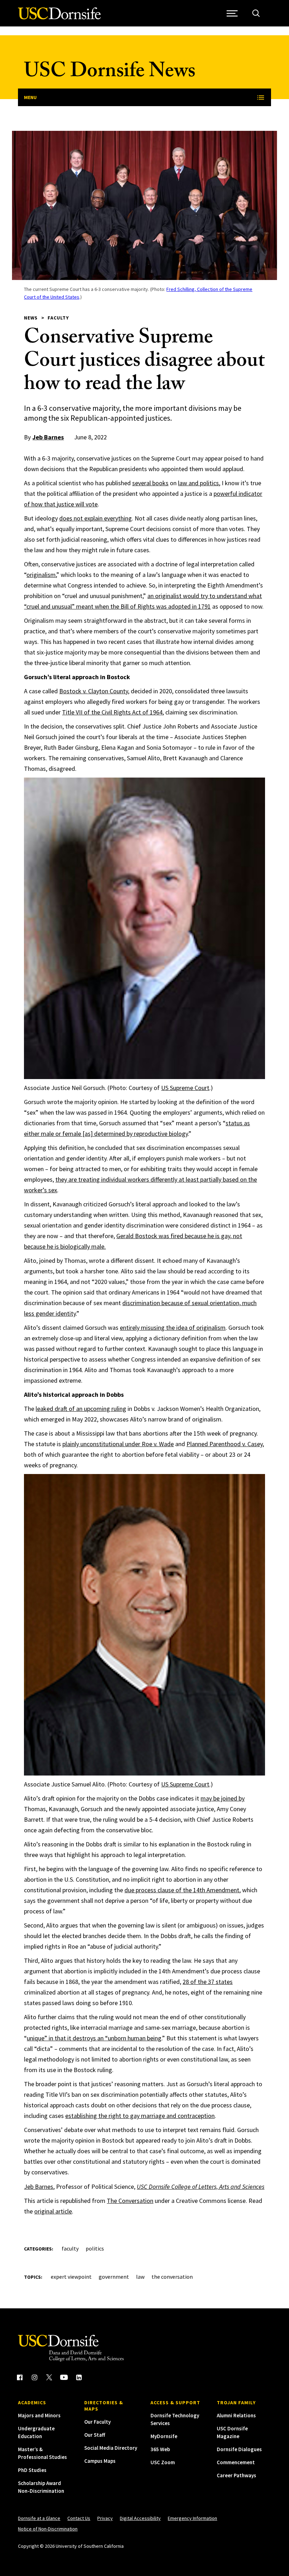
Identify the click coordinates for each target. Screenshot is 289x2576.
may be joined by (223, 1798)
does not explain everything (96, 518)
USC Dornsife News (110, 73)
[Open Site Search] (256, 13)
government (114, 2277)
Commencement (236, 2462)
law (140, 2277)
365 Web (160, 2449)
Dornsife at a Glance (39, 2518)
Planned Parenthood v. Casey (225, 1444)
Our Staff (95, 2435)
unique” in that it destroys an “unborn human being (94, 2038)
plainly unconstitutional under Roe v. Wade (118, 1444)
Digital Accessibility (140, 2518)
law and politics (198, 483)
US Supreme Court (185, 1088)
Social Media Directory (111, 2448)
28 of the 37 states (208, 1982)
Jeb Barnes (48, 437)
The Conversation (130, 2201)
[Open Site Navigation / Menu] (232, 13)
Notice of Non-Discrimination (48, 2529)
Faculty (58, 318)
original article (53, 2211)
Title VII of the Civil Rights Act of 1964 (112, 712)
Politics (95, 2248)
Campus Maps (100, 2461)
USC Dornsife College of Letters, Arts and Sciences (201, 2187)
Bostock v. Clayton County (94, 691)
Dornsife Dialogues (239, 2449)
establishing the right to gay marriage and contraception (140, 2116)
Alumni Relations (236, 2415)
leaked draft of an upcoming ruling (81, 1409)
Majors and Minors (39, 2415)
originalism (41, 575)
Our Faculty (97, 2422)
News (31, 318)
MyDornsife (164, 2436)
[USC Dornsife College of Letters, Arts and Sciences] (59, 17)
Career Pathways (236, 2475)
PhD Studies (32, 2470)
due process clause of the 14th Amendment (182, 1890)
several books (150, 483)
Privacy (105, 2518)
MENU (30, 97)
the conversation (172, 2277)
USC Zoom (163, 2462)
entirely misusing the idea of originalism (173, 1327)
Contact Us (79, 2518)
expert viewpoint (71, 2277)
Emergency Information (192, 2518)
